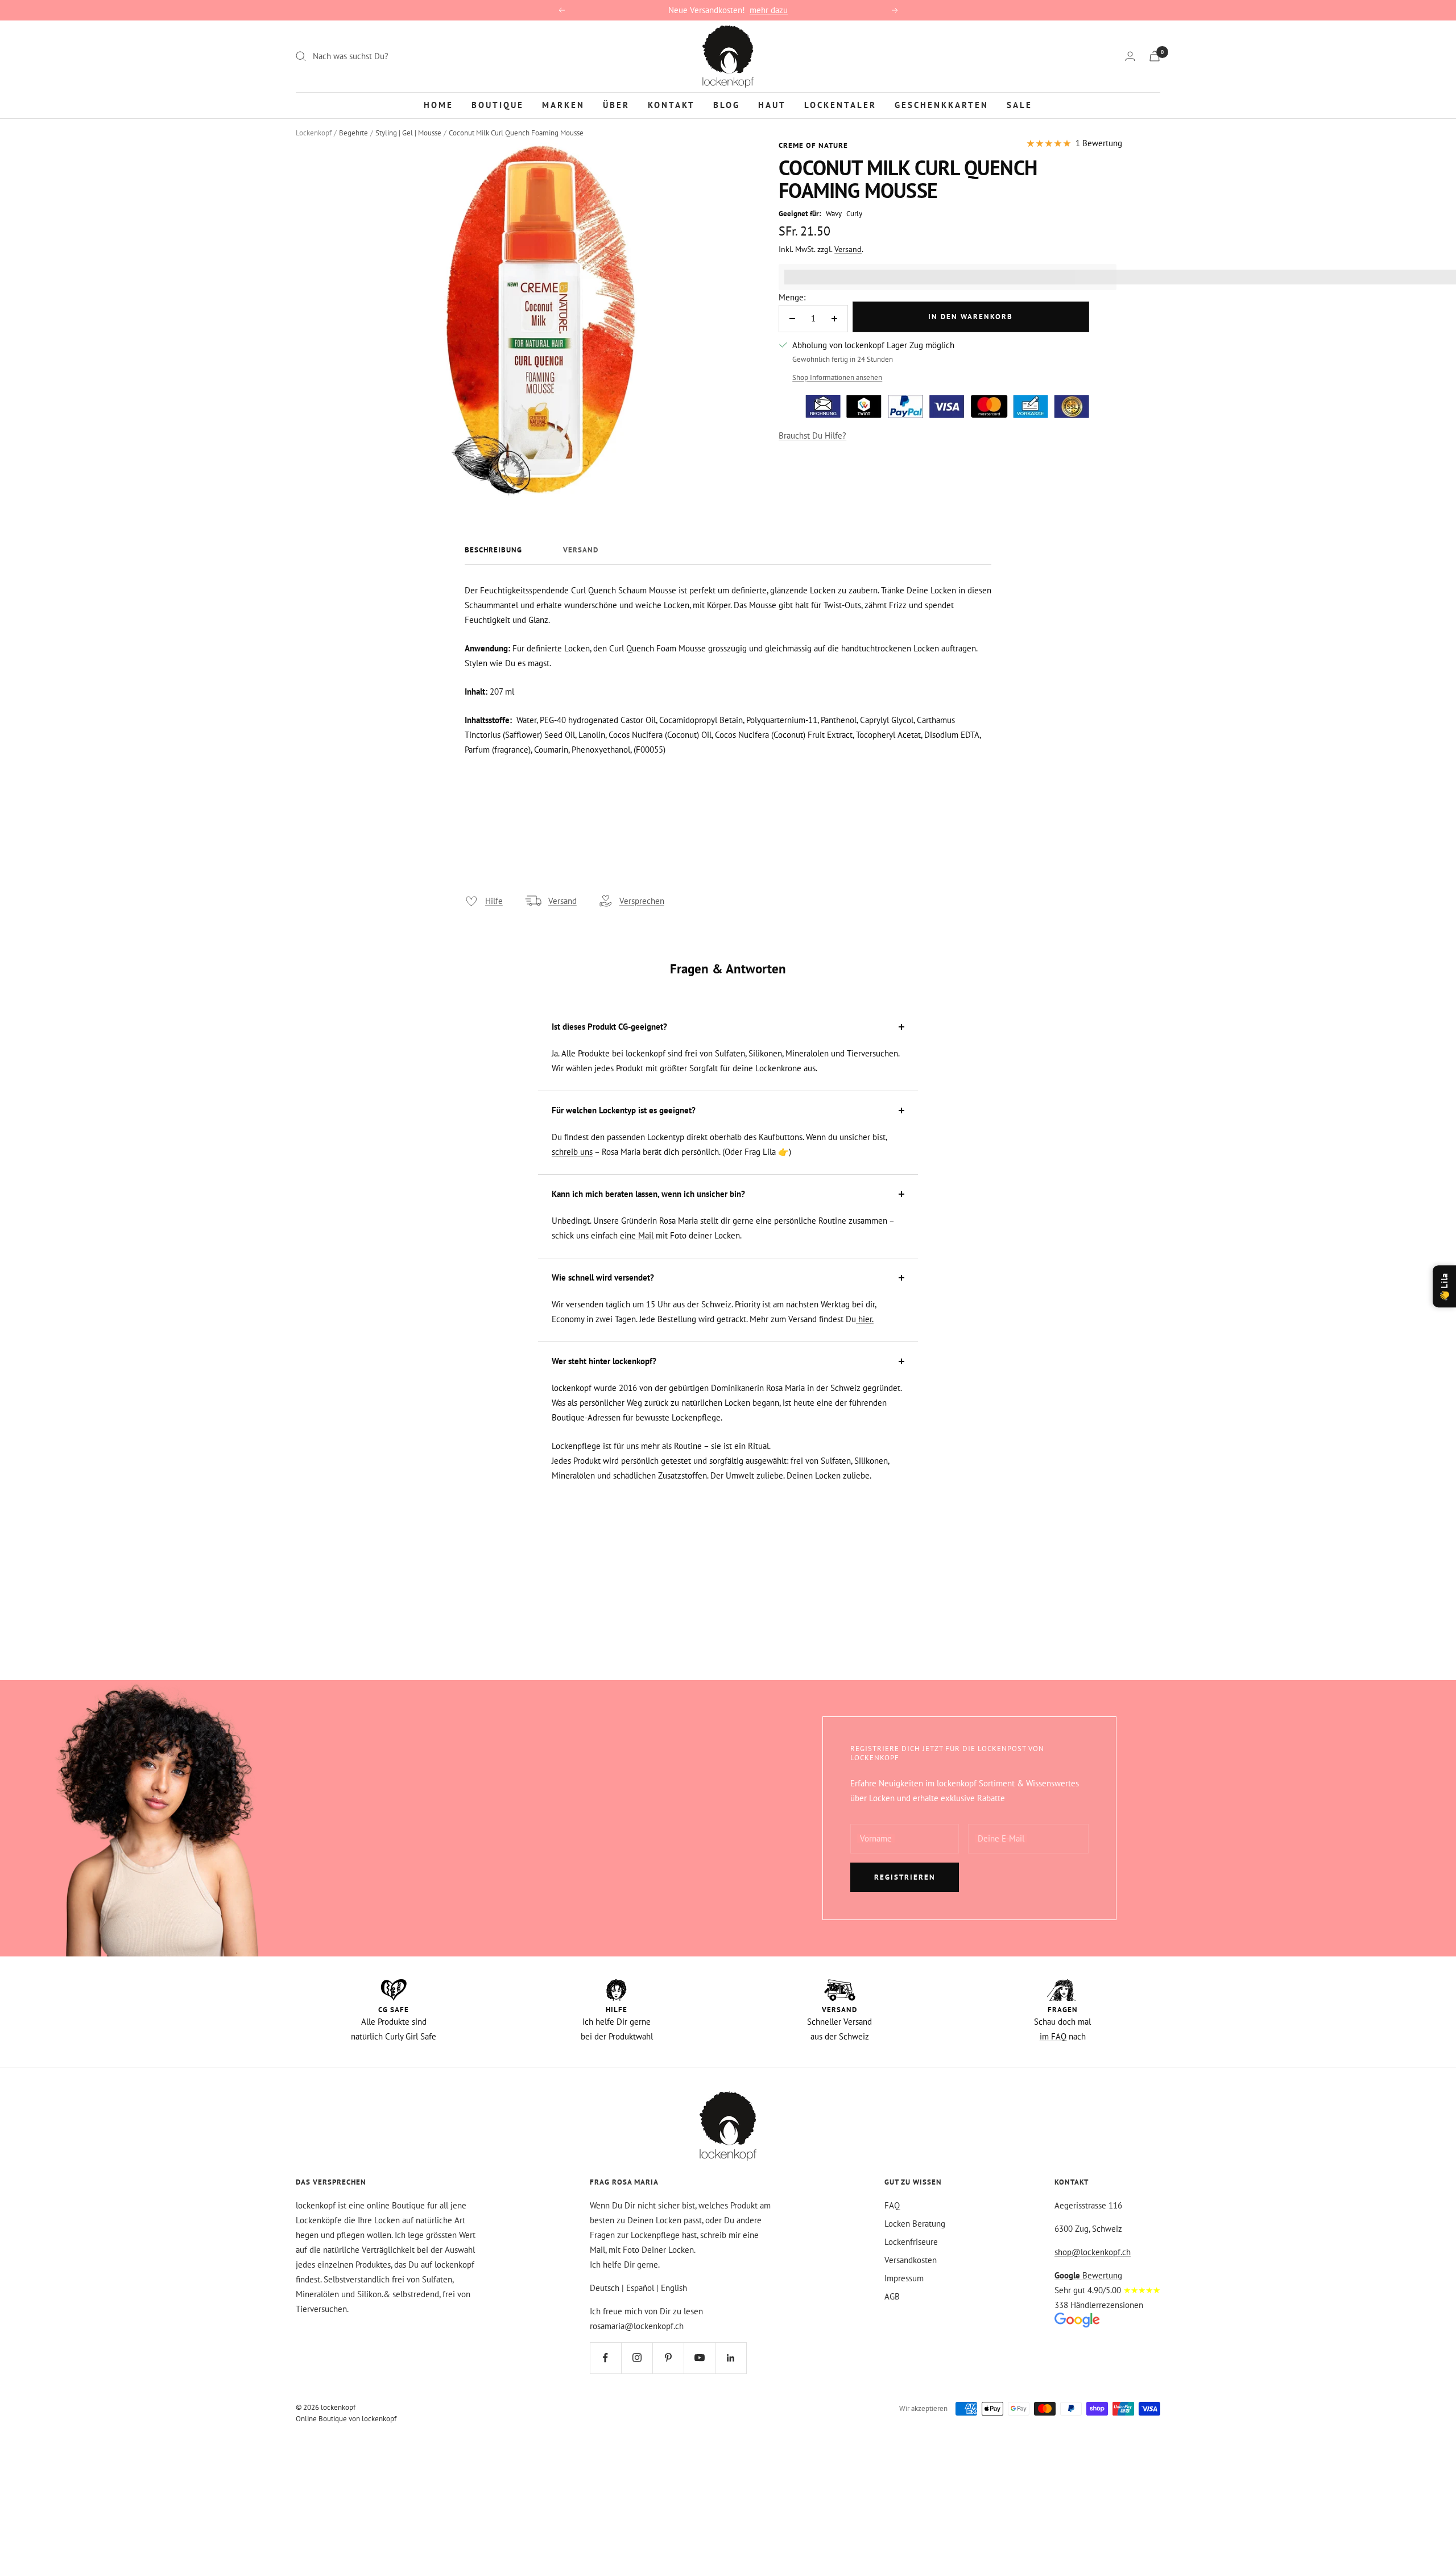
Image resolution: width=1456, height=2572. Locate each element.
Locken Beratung (915, 2224)
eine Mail (637, 1235)
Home (439, 104)
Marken (563, 104)
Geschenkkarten (942, 104)
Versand (848, 249)
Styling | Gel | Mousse (408, 133)
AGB (892, 2296)
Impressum (904, 2278)
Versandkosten (911, 2260)
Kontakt (671, 104)
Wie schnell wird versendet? (603, 1277)
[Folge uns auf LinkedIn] (731, 2358)
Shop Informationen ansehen (837, 377)
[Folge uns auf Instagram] (637, 2358)
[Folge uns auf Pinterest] (668, 2358)
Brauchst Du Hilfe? (812, 435)
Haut (772, 104)
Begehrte (353, 133)
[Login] (1130, 56)
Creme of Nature (813, 145)
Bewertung (1088, 2275)
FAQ (892, 2205)
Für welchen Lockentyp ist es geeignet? (624, 1110)
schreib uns (572, 1152)
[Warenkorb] (1155, 56)
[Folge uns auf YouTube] (699, 2358)
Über (616, 104)
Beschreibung (493, 550)
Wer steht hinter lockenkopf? (604, 1361)
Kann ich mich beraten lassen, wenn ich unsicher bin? (648, 1194)
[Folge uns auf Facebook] (605, 2358)
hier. (865, 1319)
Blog (727, 104)
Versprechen (642, 901)
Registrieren (905, 1877)
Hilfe (494, 901)
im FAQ (1053, 2036)
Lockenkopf (314, 133)
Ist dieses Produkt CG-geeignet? (609, 1027)
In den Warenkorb (971, 317)
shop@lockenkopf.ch (1093, 2252)
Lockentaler (840, 104)
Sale (1019, 104)
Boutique (498, 104)
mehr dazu (769, 10)
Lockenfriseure (911, 2242)
